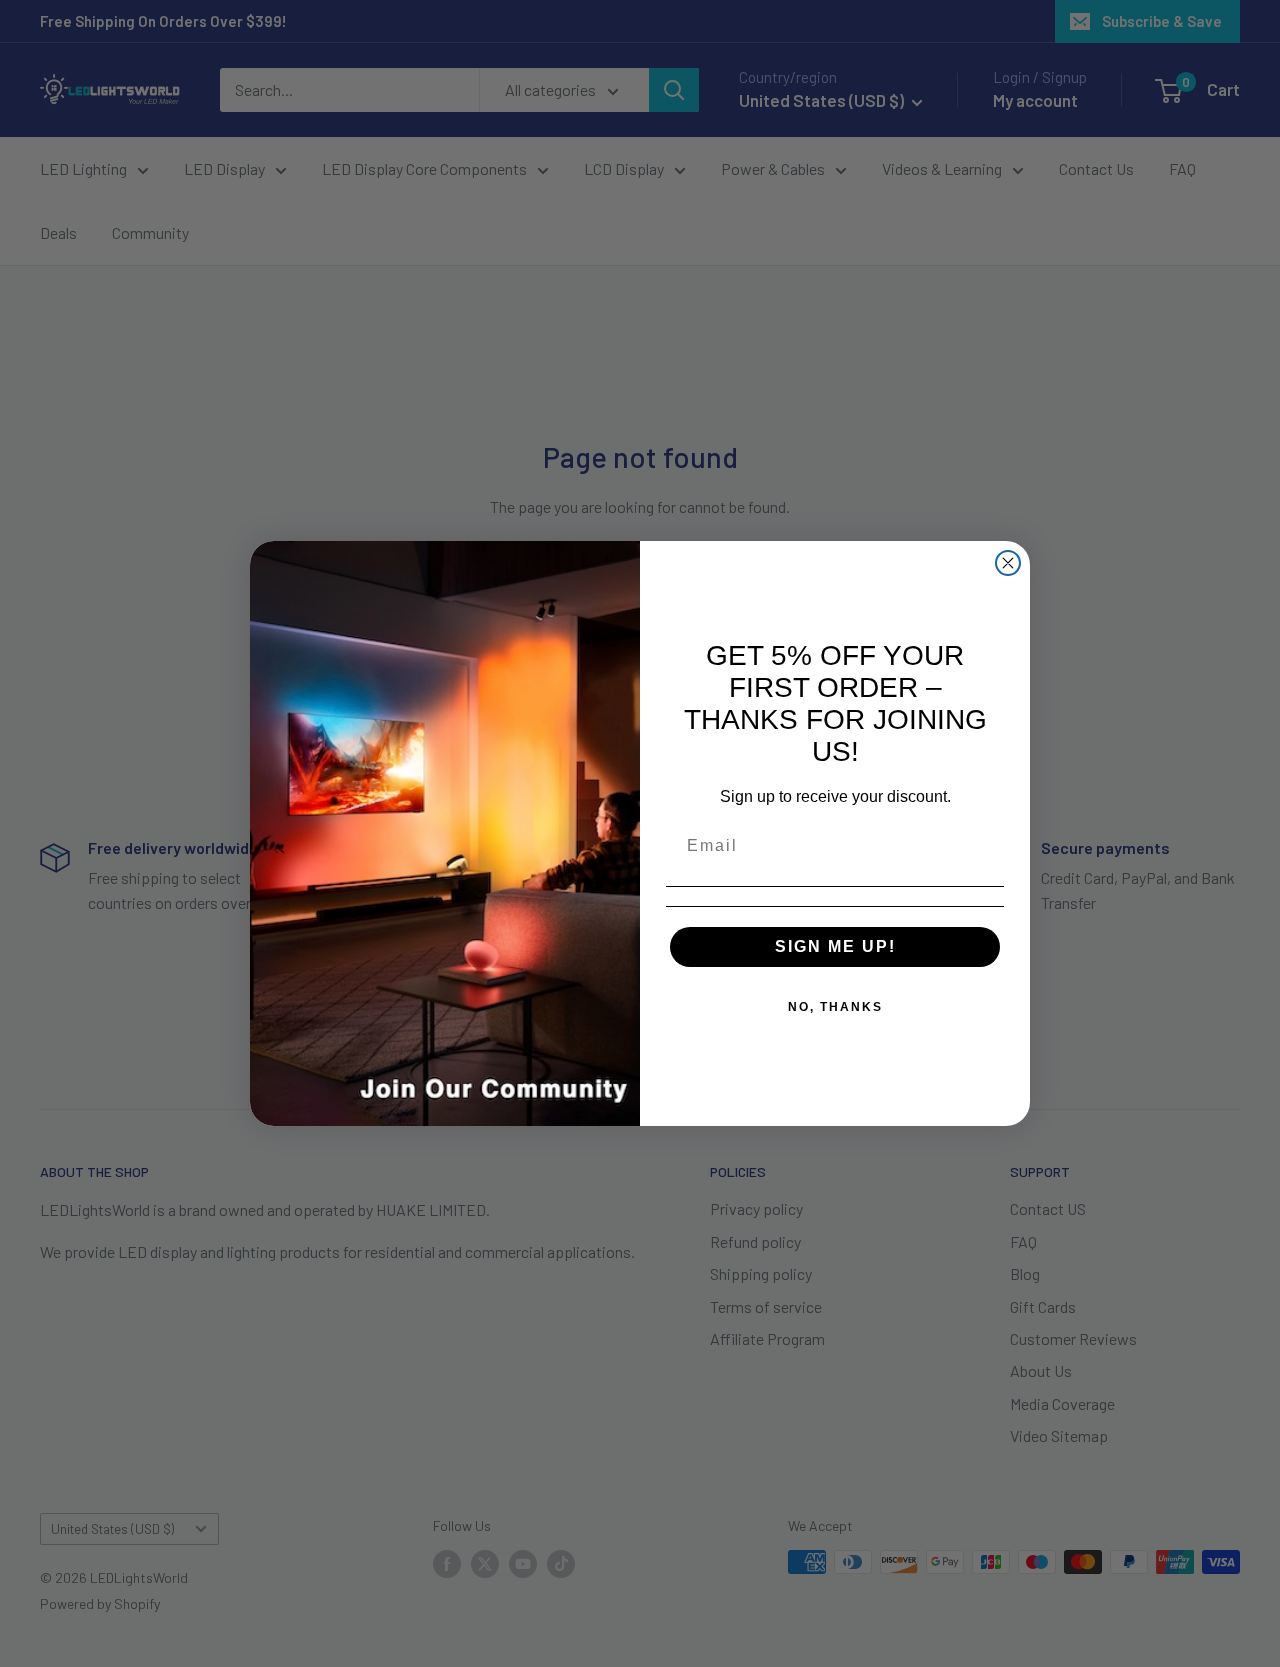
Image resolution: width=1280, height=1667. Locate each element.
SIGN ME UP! (835, 946)
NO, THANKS (835, 1007)
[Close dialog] (1008, 563)
